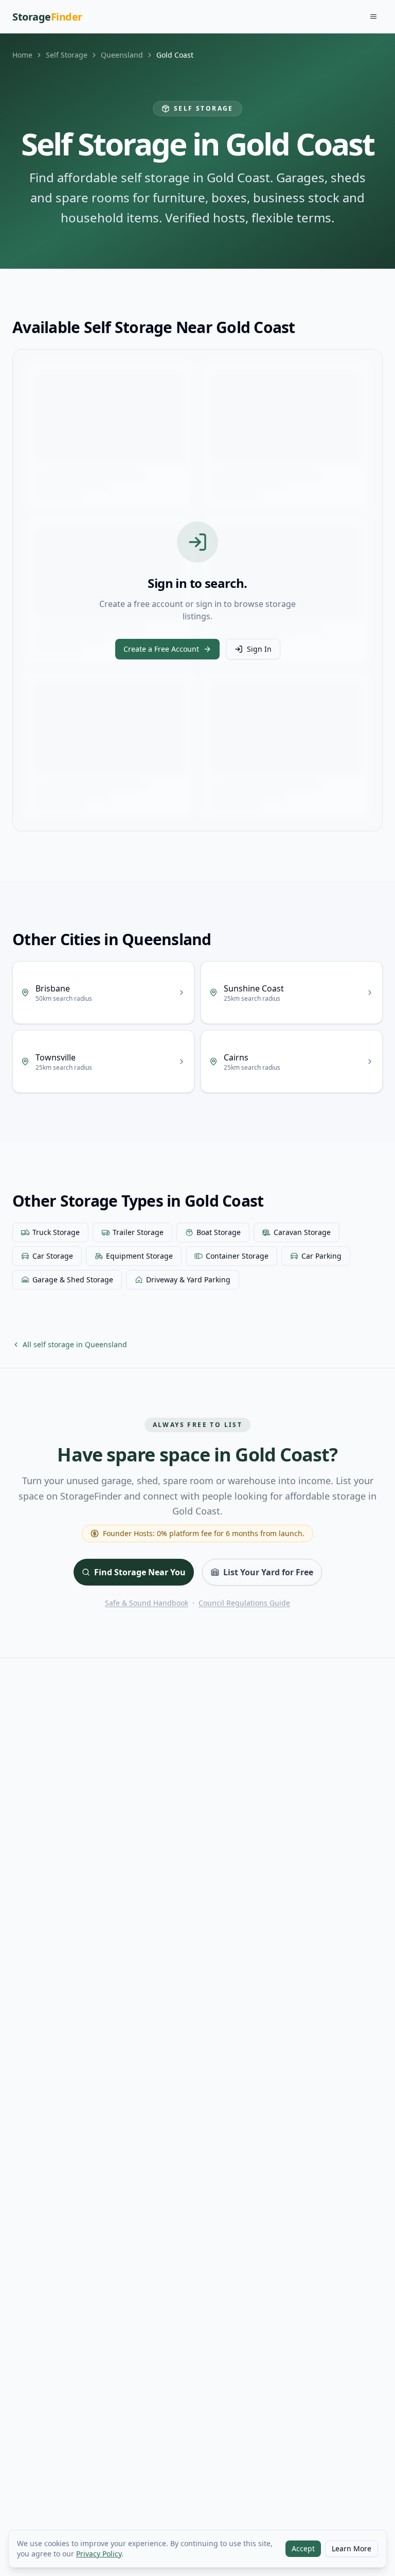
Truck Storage (56, 1232)
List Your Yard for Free (268, 1572)
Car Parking (321, 1256)
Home (22, 55)
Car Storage (53, 1256)
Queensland (122, 55)
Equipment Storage (139, 1256)
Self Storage (67, 55)
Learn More (352, 2548)
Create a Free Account (161, 649)
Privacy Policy (99, 2554)
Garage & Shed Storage (73, 1280)
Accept (303, 2548)
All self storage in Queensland (75, 1344)
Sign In (259, 649)
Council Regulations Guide (244, 1603)
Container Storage (237, 1256)
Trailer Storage (138, 1232)
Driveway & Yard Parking (188, 1280)
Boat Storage (219, 1232)
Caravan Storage (302, 1232)
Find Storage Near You (140, 1572)
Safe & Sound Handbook (147, 1603)
